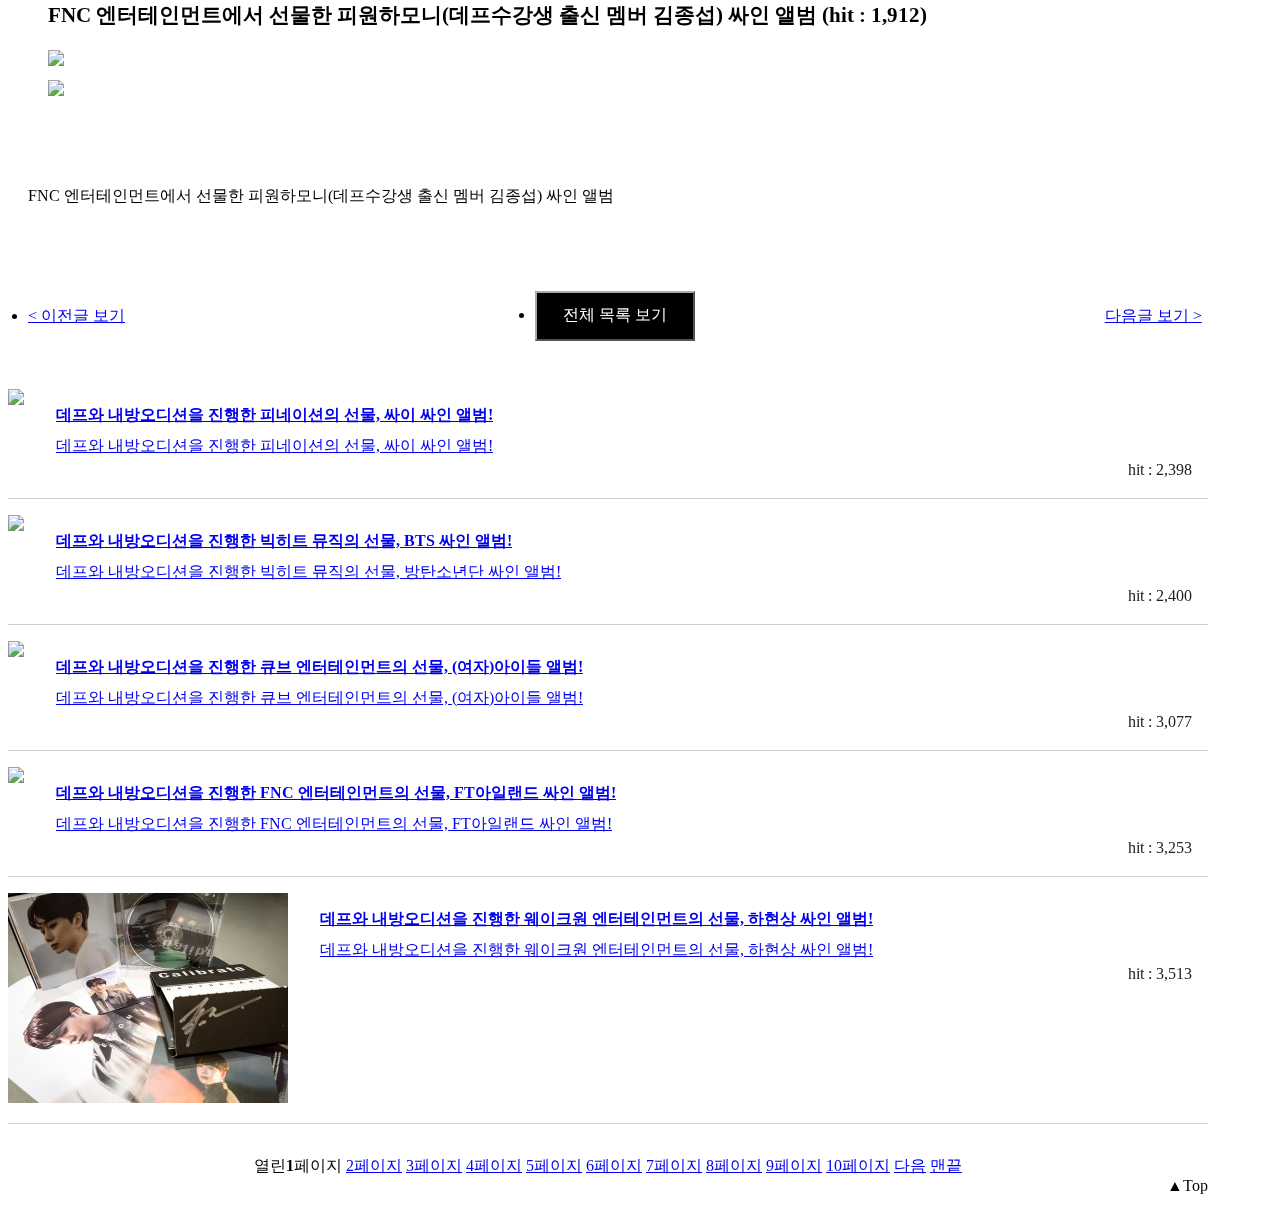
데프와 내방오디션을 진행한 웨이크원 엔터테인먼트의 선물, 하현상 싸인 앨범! (596, 918)
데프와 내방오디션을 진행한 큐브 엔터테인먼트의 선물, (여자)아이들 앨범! (319, 666)
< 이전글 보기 (76, 315)
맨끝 (946, 1165)
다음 (910, 1165)
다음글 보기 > (1153, 315)
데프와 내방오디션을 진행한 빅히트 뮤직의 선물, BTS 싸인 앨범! (284, 540)
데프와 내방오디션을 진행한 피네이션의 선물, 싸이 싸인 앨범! (274, 414)
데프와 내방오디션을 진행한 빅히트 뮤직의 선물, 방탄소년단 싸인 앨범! (308, 571)
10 (858, 1165)
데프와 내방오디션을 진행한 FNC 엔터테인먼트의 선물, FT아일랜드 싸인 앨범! (336, 792)
